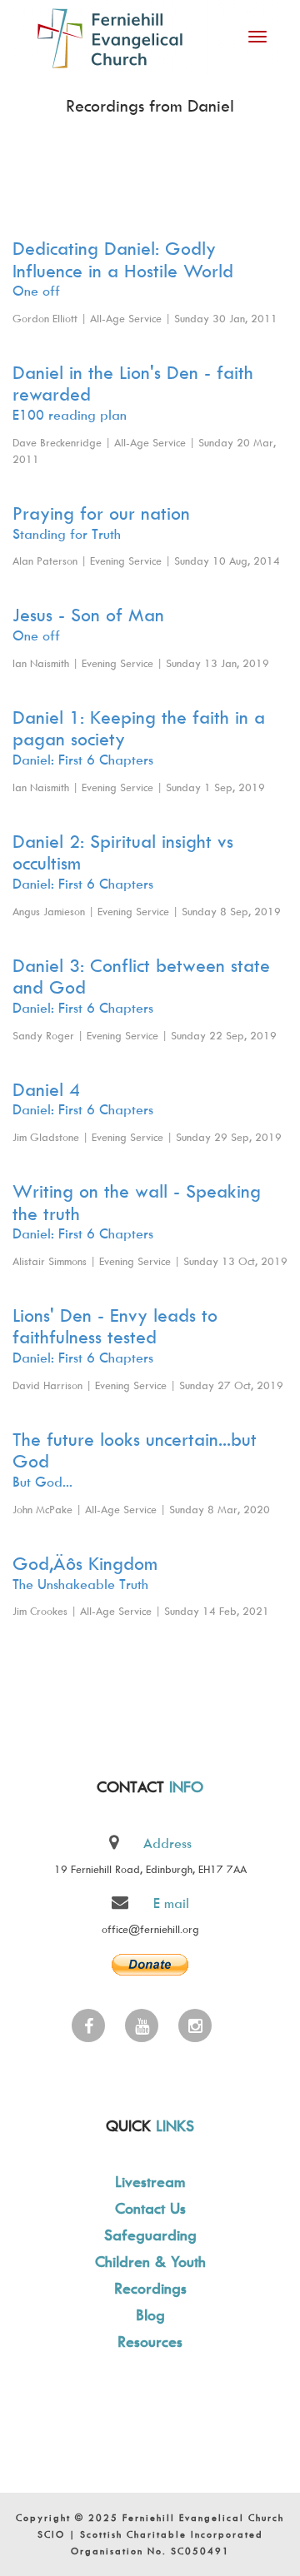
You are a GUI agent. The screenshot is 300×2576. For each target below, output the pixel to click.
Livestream (150, 2182)
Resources (150, 2342)
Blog (150, 2315)
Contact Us (150, 2208)
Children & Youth (150, 2262)
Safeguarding (150, 2235)
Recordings (150, 2288)
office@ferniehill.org (150, 1929)
